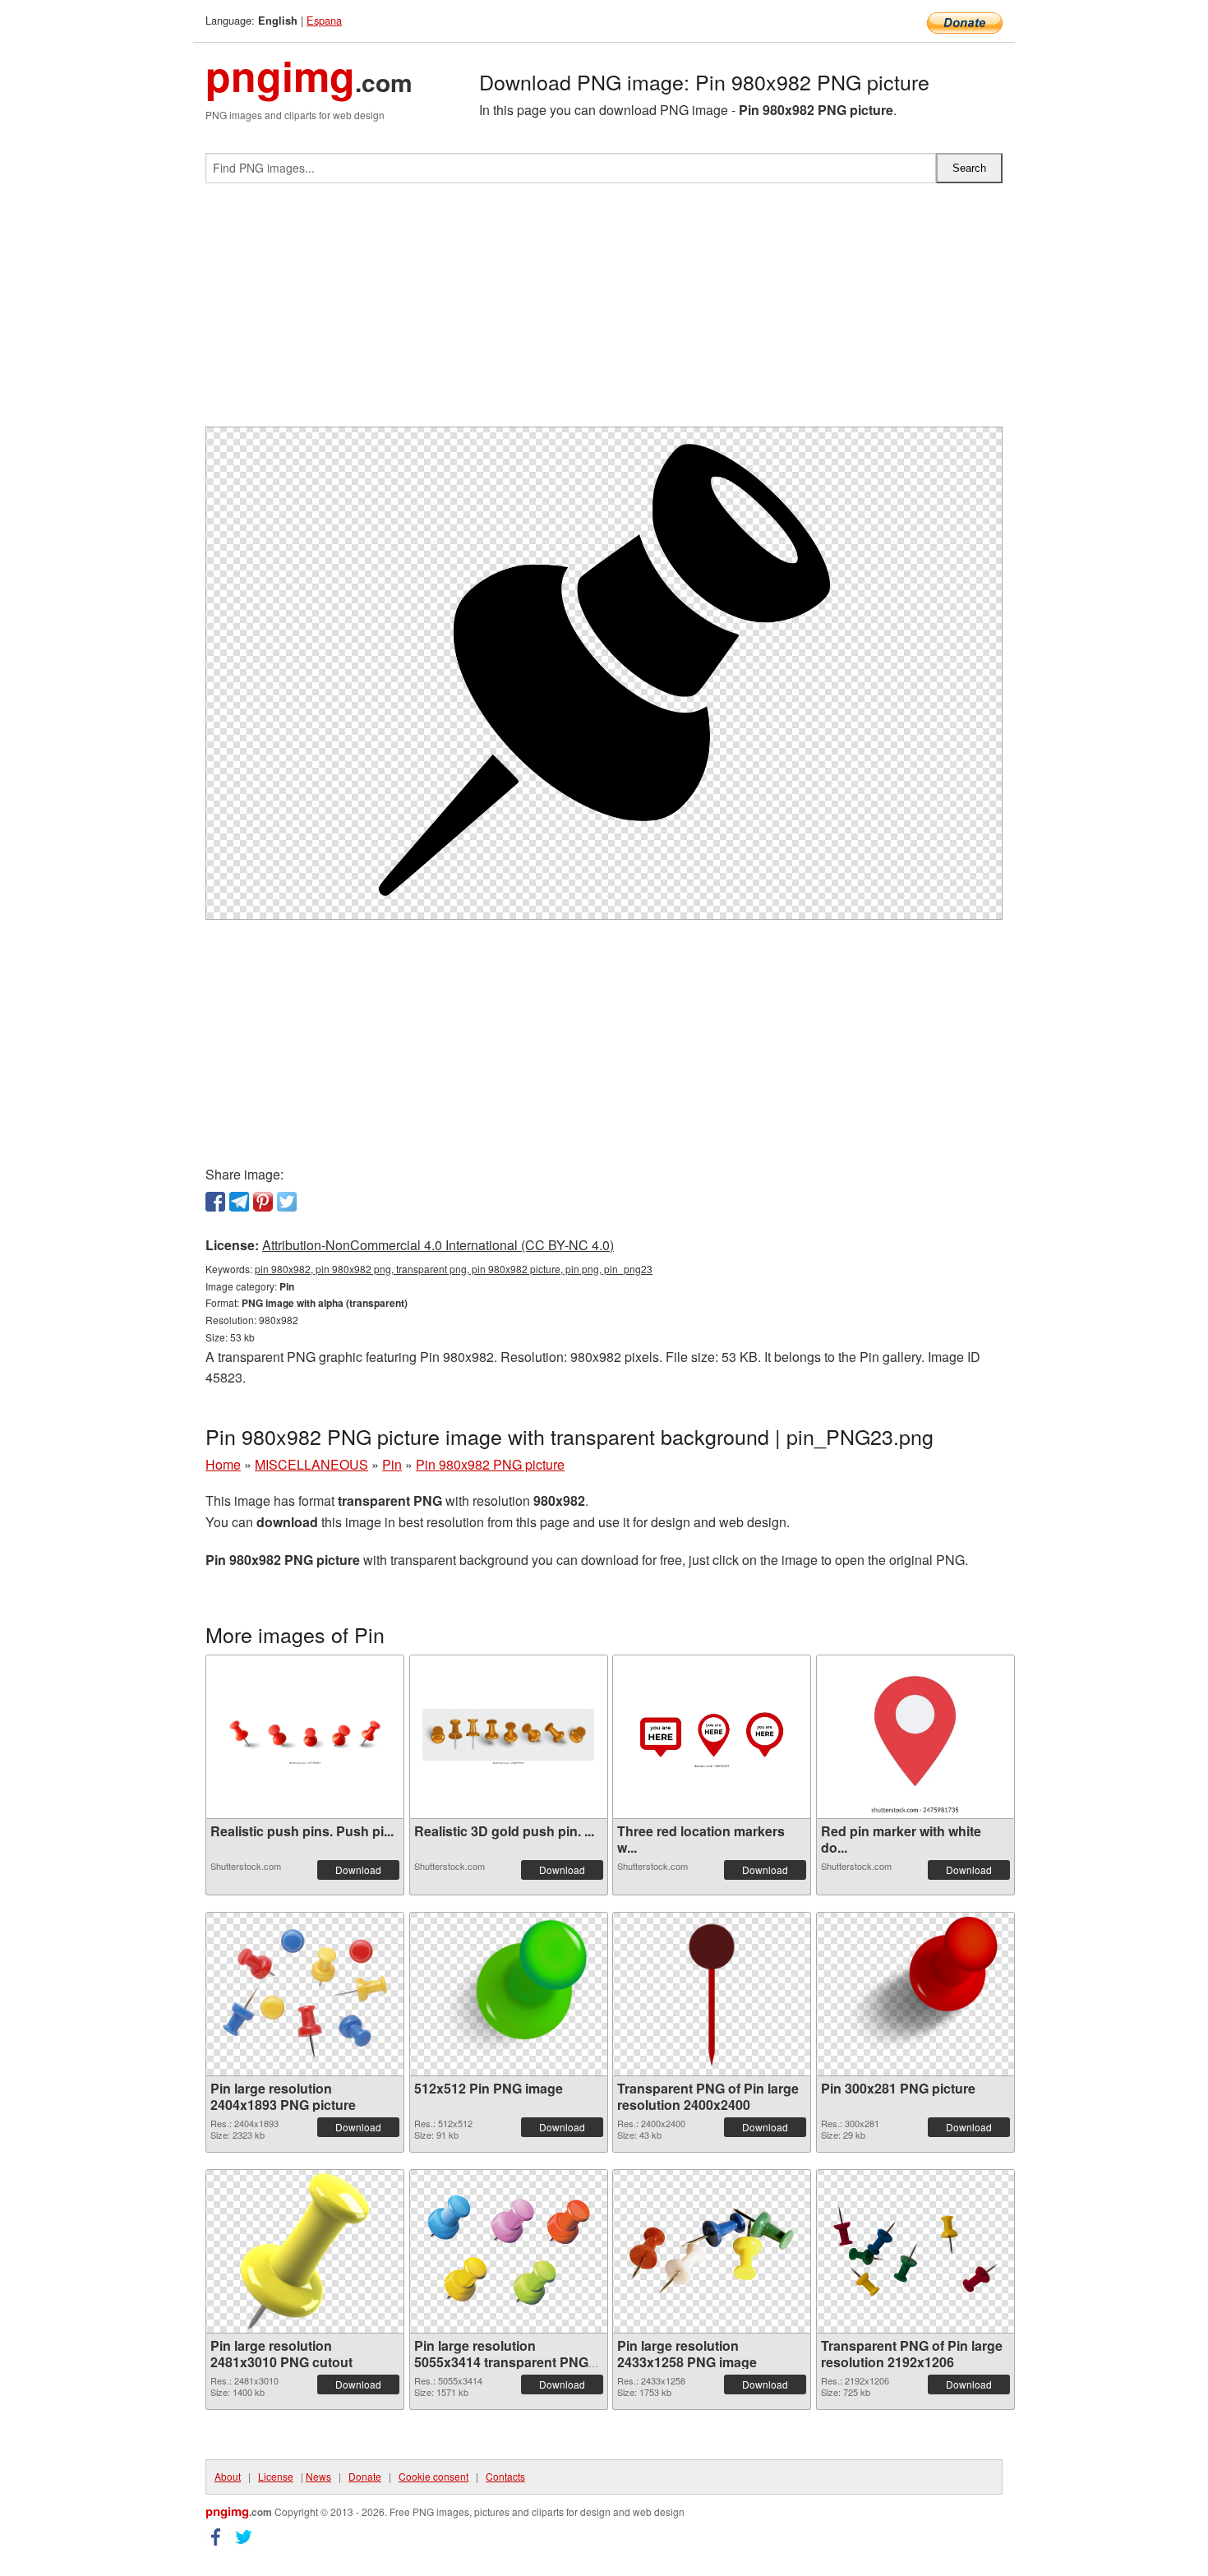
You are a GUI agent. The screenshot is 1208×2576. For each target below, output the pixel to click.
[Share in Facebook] (215, 1202)
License (276, 2476)
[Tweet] (287, 1202)
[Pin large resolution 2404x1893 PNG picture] (305, 1994)
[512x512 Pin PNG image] (509, 1994)
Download (358, 1870)
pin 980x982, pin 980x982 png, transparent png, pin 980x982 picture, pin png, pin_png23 (454, 1269)
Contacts (505, 2476)
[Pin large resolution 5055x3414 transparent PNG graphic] (509, 2251)
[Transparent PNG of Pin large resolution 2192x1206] (915, 2251)
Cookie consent (433, 2476)
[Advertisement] (604, 312)
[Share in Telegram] (239, 1202)
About (228, 2476)
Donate (365, 2476)
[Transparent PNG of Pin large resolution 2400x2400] (712, 1994)
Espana (324, 20)
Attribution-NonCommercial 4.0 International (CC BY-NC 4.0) (438, 1245)
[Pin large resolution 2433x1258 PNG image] (712, 2251)
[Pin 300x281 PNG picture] (915, 1994)
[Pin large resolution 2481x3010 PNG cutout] (305, 2251)
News (318, 2476)
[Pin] (263, 1202)
